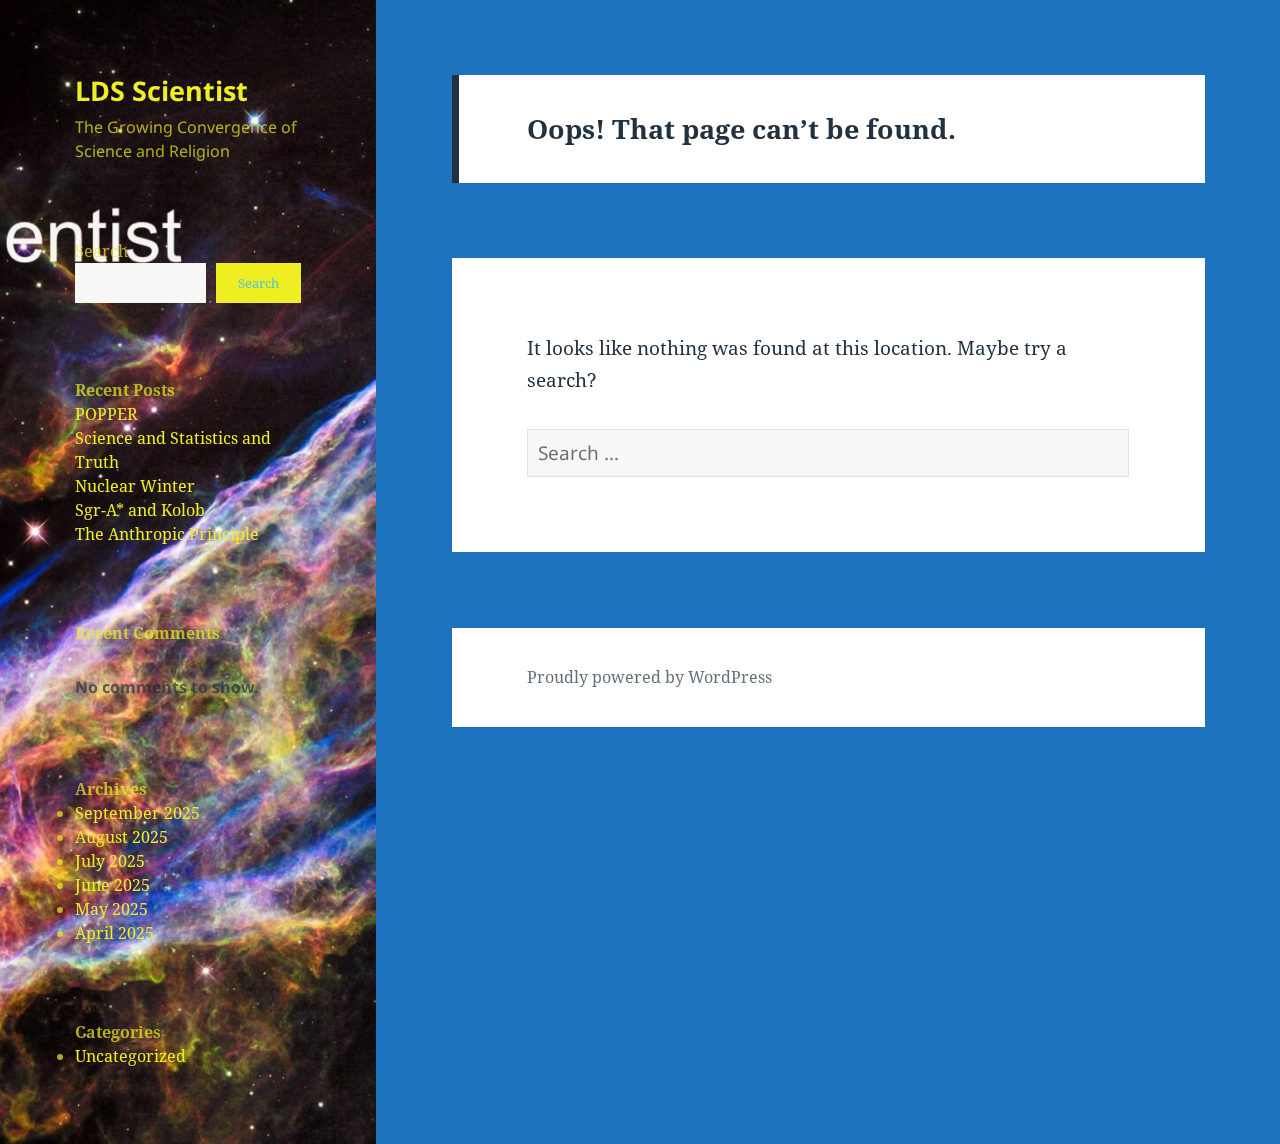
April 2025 (114, 933)
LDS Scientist (161, 90)
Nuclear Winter (135, 486)
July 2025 (110, 861)
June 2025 (112, 885)
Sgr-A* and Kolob (140, 510)
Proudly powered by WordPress (649, 677)
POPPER (106, 414)
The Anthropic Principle (167, 534)
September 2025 (137, 813)
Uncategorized (130, 1056)
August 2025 (121, 837)
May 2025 (111, 909)
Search (101, 251)
